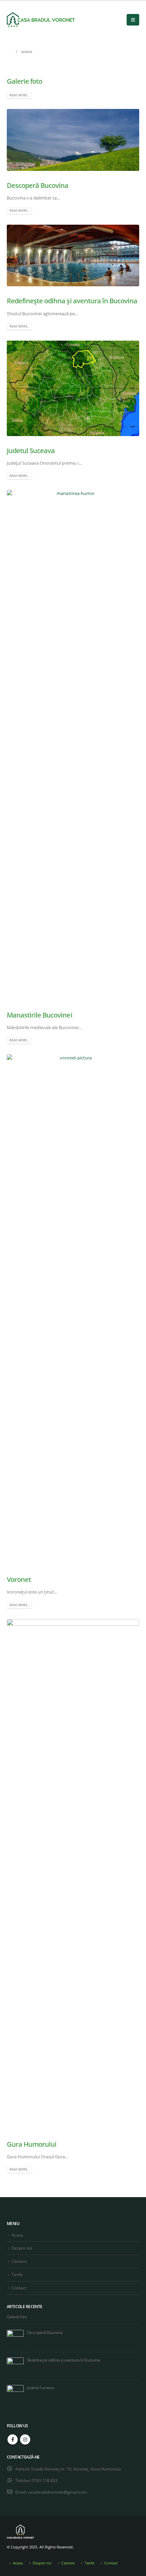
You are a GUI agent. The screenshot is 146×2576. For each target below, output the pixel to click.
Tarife (17, 2274)
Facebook (13, 2439)
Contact (19, 2288)
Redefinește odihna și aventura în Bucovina (72, 301)
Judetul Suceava (31, 451)
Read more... (19, 95)
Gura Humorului (32, 2144)
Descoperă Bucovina (38, 185)
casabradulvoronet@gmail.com (57, 2492)
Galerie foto (24, 81)
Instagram (25, 2439)
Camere (19, 2261)
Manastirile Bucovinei (40, 1015)
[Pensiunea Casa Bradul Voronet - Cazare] (41, 20)
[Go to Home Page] (9, 52)
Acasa (17, 2235)
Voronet (19, 1579)
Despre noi (22, 2248)
